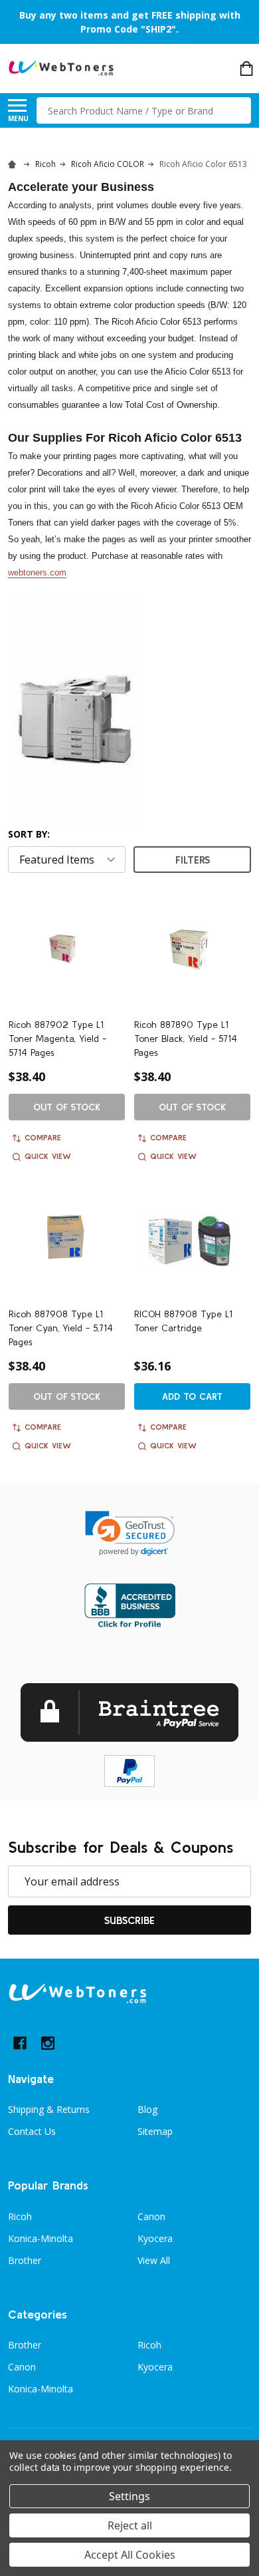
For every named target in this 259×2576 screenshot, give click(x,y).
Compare (43, 1137)
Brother (25, 2260)
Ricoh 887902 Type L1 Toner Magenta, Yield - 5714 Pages (57, 1039)
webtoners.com (37, 572)
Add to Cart (192, 1396)
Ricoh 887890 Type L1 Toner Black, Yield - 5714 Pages (186, 1039)
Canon (151, 2216)
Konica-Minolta (41, 2238)
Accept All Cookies (130, 2555)
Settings (129, 2496)
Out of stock (67, 1107)
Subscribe (129, 1920)
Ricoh (20, 2216)
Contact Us (32, 2131)
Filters (193, 860)
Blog (147, 2109)
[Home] (14, 164)
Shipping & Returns (49, 2109)
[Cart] (246, 69)
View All (154, 2260)
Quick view (48, 1156)
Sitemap (155, 2131)
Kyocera (155, 2238)
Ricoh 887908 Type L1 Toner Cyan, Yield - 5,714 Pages (61, 1328)
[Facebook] (20, 2043)
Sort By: (29, 834)
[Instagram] (48, 2043)
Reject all (130, 2525)
